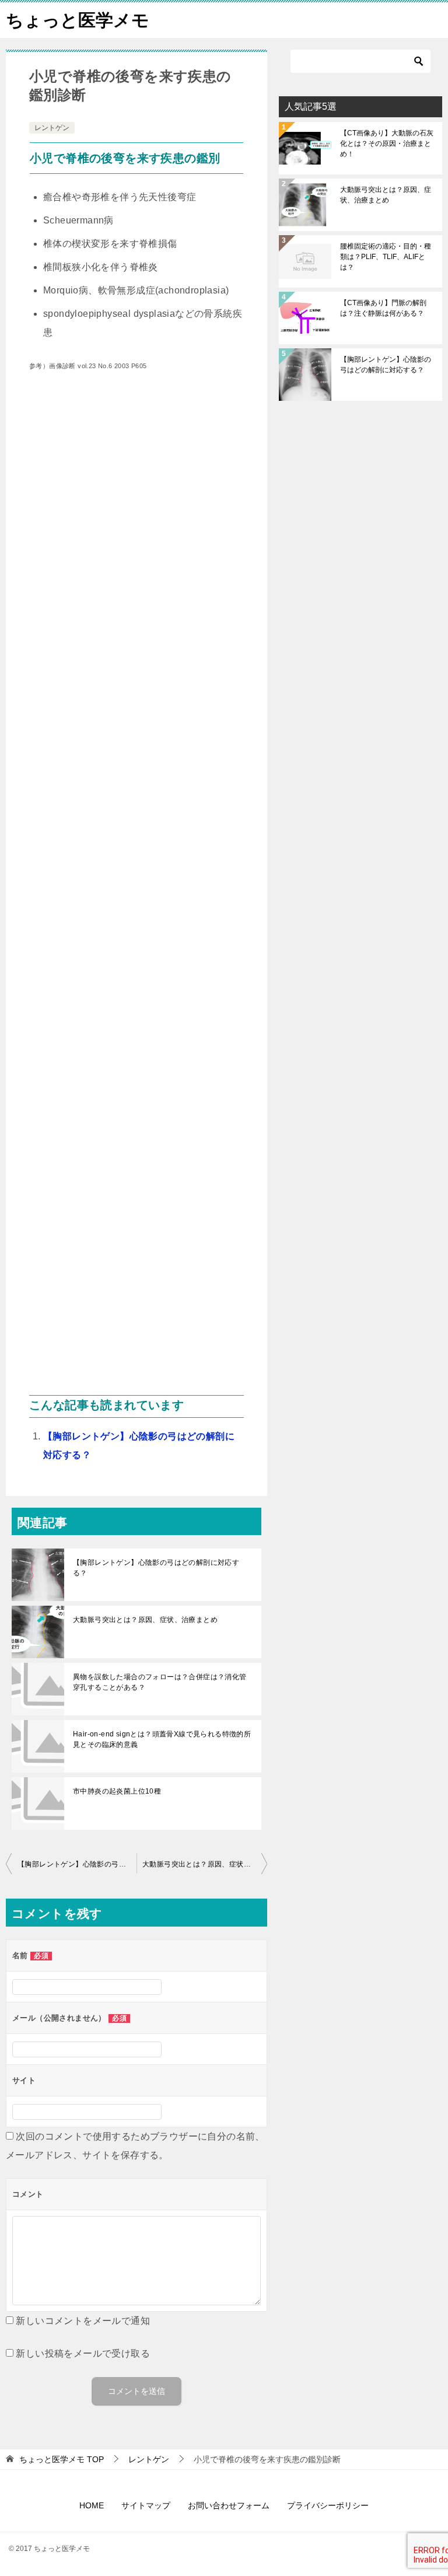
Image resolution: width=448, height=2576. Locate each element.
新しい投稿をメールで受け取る (83, 2353)
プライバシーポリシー (328, 2505)
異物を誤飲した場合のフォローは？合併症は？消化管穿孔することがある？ (160, 1682)
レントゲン (52, 128)
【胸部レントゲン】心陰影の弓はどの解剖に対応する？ (156, 1568)
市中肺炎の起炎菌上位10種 (117, 1791)
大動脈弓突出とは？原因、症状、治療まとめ (145, 1620)
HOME (92, 2505)
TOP (62, 2459)
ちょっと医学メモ (78, 20)
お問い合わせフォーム (229, 2505)
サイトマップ (146, 2505)
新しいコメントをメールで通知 (83, 2321)
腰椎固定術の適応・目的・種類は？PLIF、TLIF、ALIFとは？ (386, 257)
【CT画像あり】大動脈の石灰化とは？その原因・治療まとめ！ (387, 144)
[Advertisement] (136, 892)
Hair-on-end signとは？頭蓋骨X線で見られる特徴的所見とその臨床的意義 (162, 1739)
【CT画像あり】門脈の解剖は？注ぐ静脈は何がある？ (383, 308)
